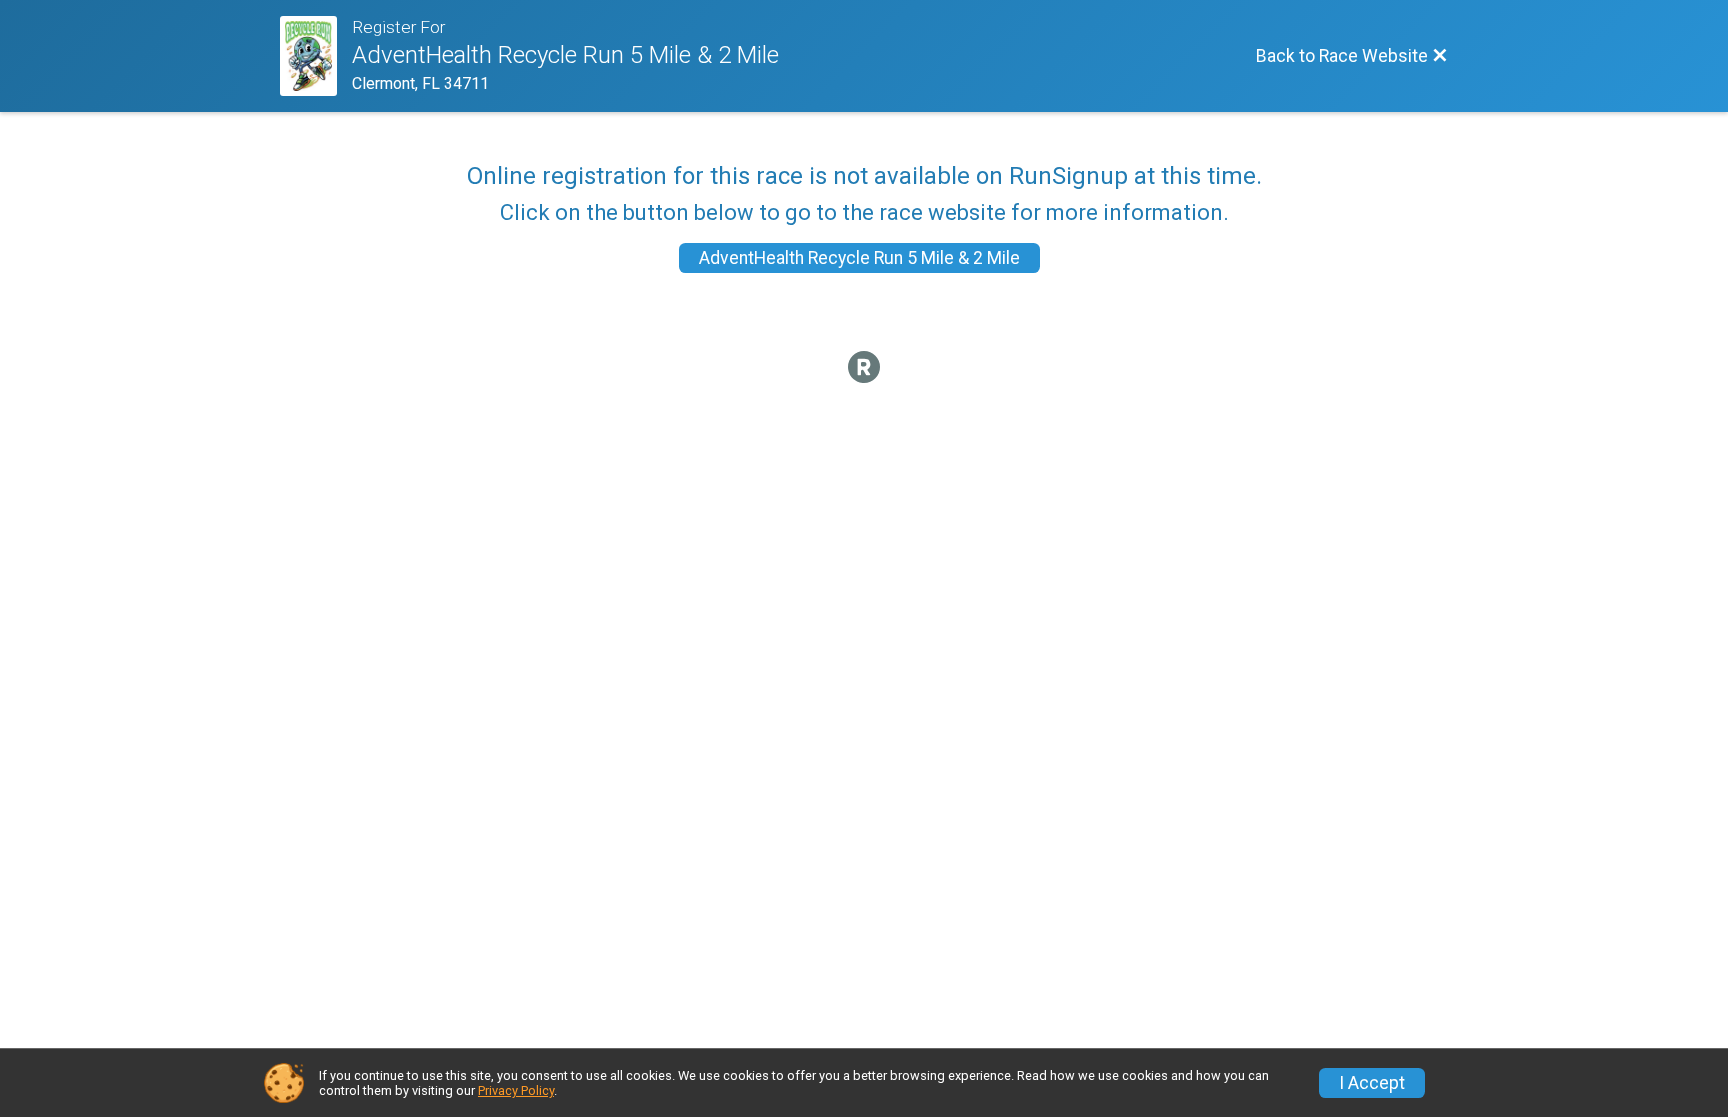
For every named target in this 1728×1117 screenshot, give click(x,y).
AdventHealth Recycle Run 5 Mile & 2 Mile (859, 258)
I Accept (1372, 1083)
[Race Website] (316, 56)
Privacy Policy (516, 1090)
